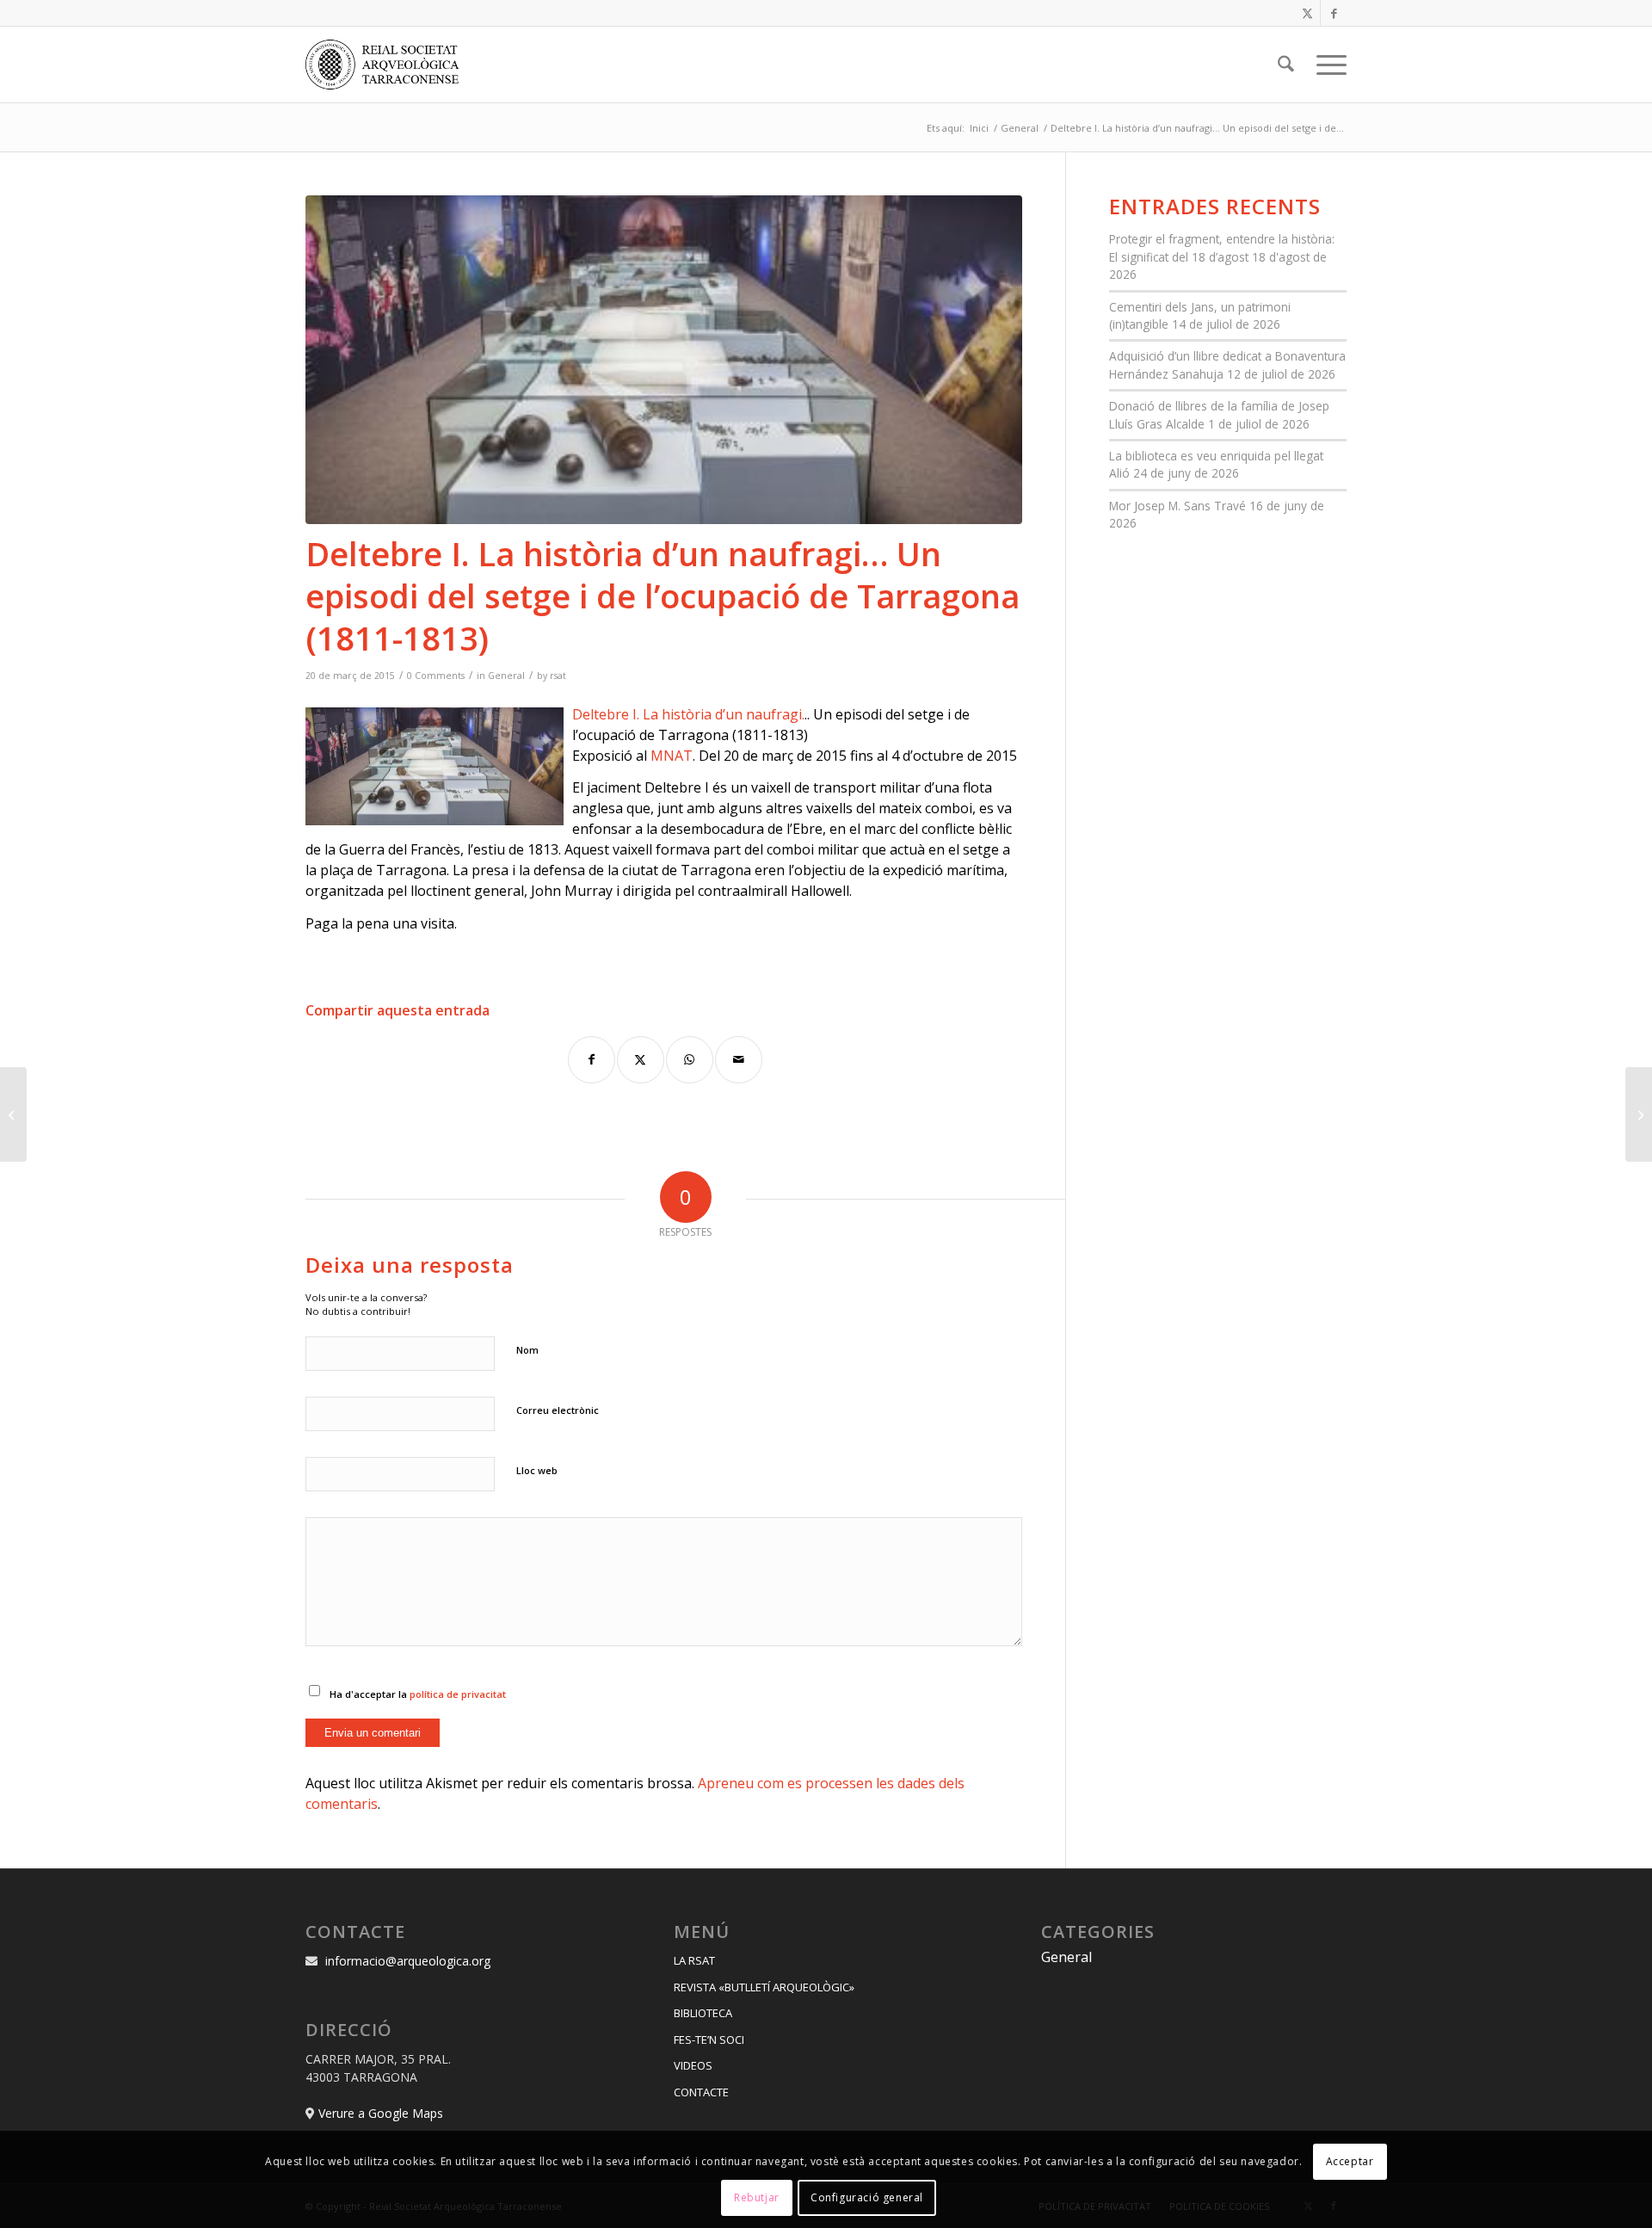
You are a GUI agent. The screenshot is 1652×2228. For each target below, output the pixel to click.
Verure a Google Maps (381, 2113)
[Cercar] (1286, 65)
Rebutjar (757, 2197)
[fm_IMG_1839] (664, 360)
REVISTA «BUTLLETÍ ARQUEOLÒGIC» (764, 1987)
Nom (527, 1350)
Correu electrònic (558, 1410)
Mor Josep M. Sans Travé (1177, 506)
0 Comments (436, 676)
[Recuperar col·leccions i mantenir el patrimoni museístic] (1639, 1114)
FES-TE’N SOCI (709, 2040)
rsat (558, 676)
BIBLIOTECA (703, 2013)
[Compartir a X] (641, 1060)
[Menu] (1326, 65)
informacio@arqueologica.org (408, 1961)
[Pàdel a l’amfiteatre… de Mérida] (13, 1114)
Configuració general (867, 2197)
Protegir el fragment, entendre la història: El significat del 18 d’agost (1222, 247)
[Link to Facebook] (1334, 13)
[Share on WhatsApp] (690, 1060)
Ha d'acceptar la (418, 1694)
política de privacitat (458, 1694)
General (506, 676)
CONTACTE (701, 2092)
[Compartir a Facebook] (592, 1060)
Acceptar (1350, 2160)
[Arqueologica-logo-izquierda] (388, 65)
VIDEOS (693, 2065)
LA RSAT (694, 1960)
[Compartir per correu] (739, 1060)
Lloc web (537, 1470)
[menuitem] (1286, 65)
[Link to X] (1307, 13)
